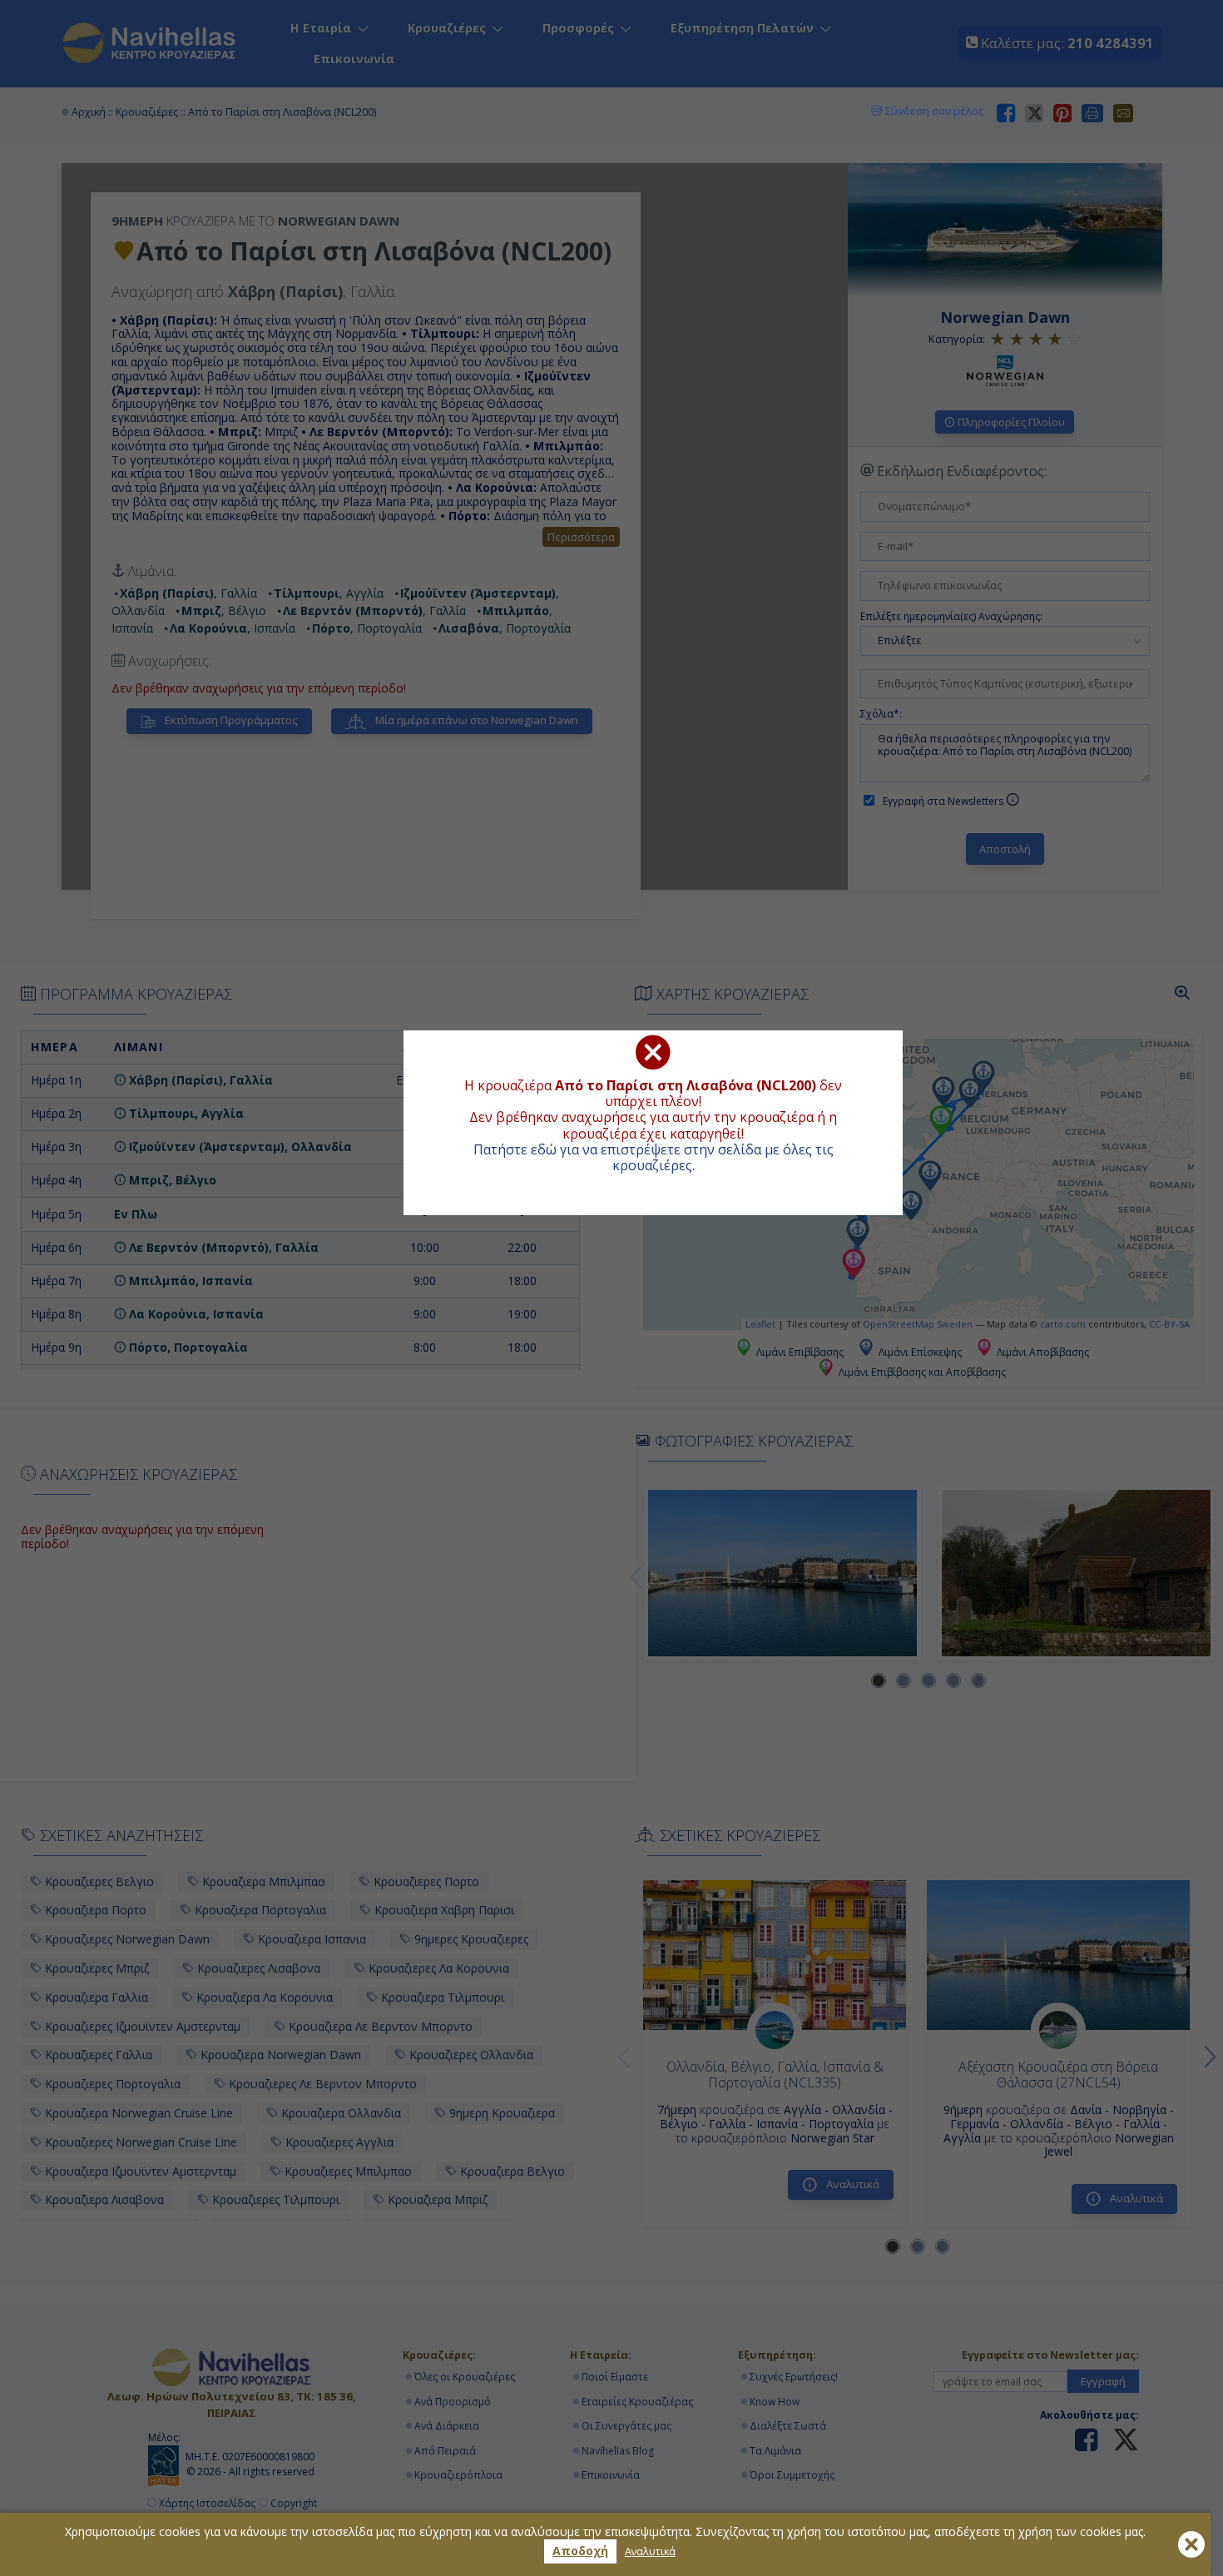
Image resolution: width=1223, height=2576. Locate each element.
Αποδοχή (580, 2551)
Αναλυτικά (650, 2551)
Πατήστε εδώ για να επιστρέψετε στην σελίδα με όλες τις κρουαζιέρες (654, 1157)
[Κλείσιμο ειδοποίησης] (1191, 2544)
